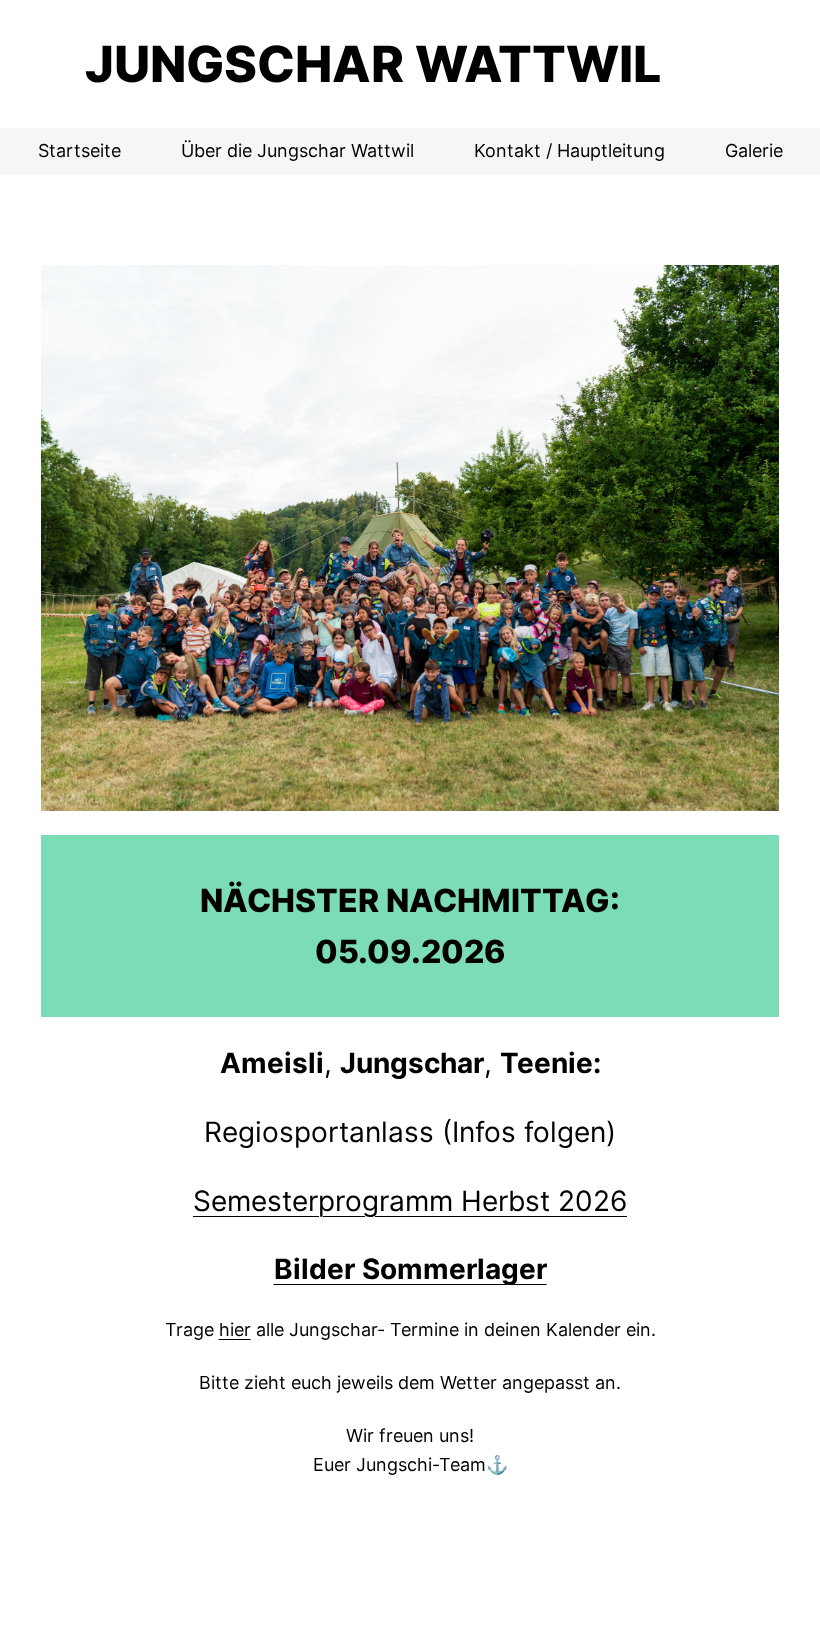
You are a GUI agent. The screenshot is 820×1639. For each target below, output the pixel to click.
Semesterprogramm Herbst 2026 (410, 1201)
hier (235, 1329)
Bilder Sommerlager (410, 1269)
